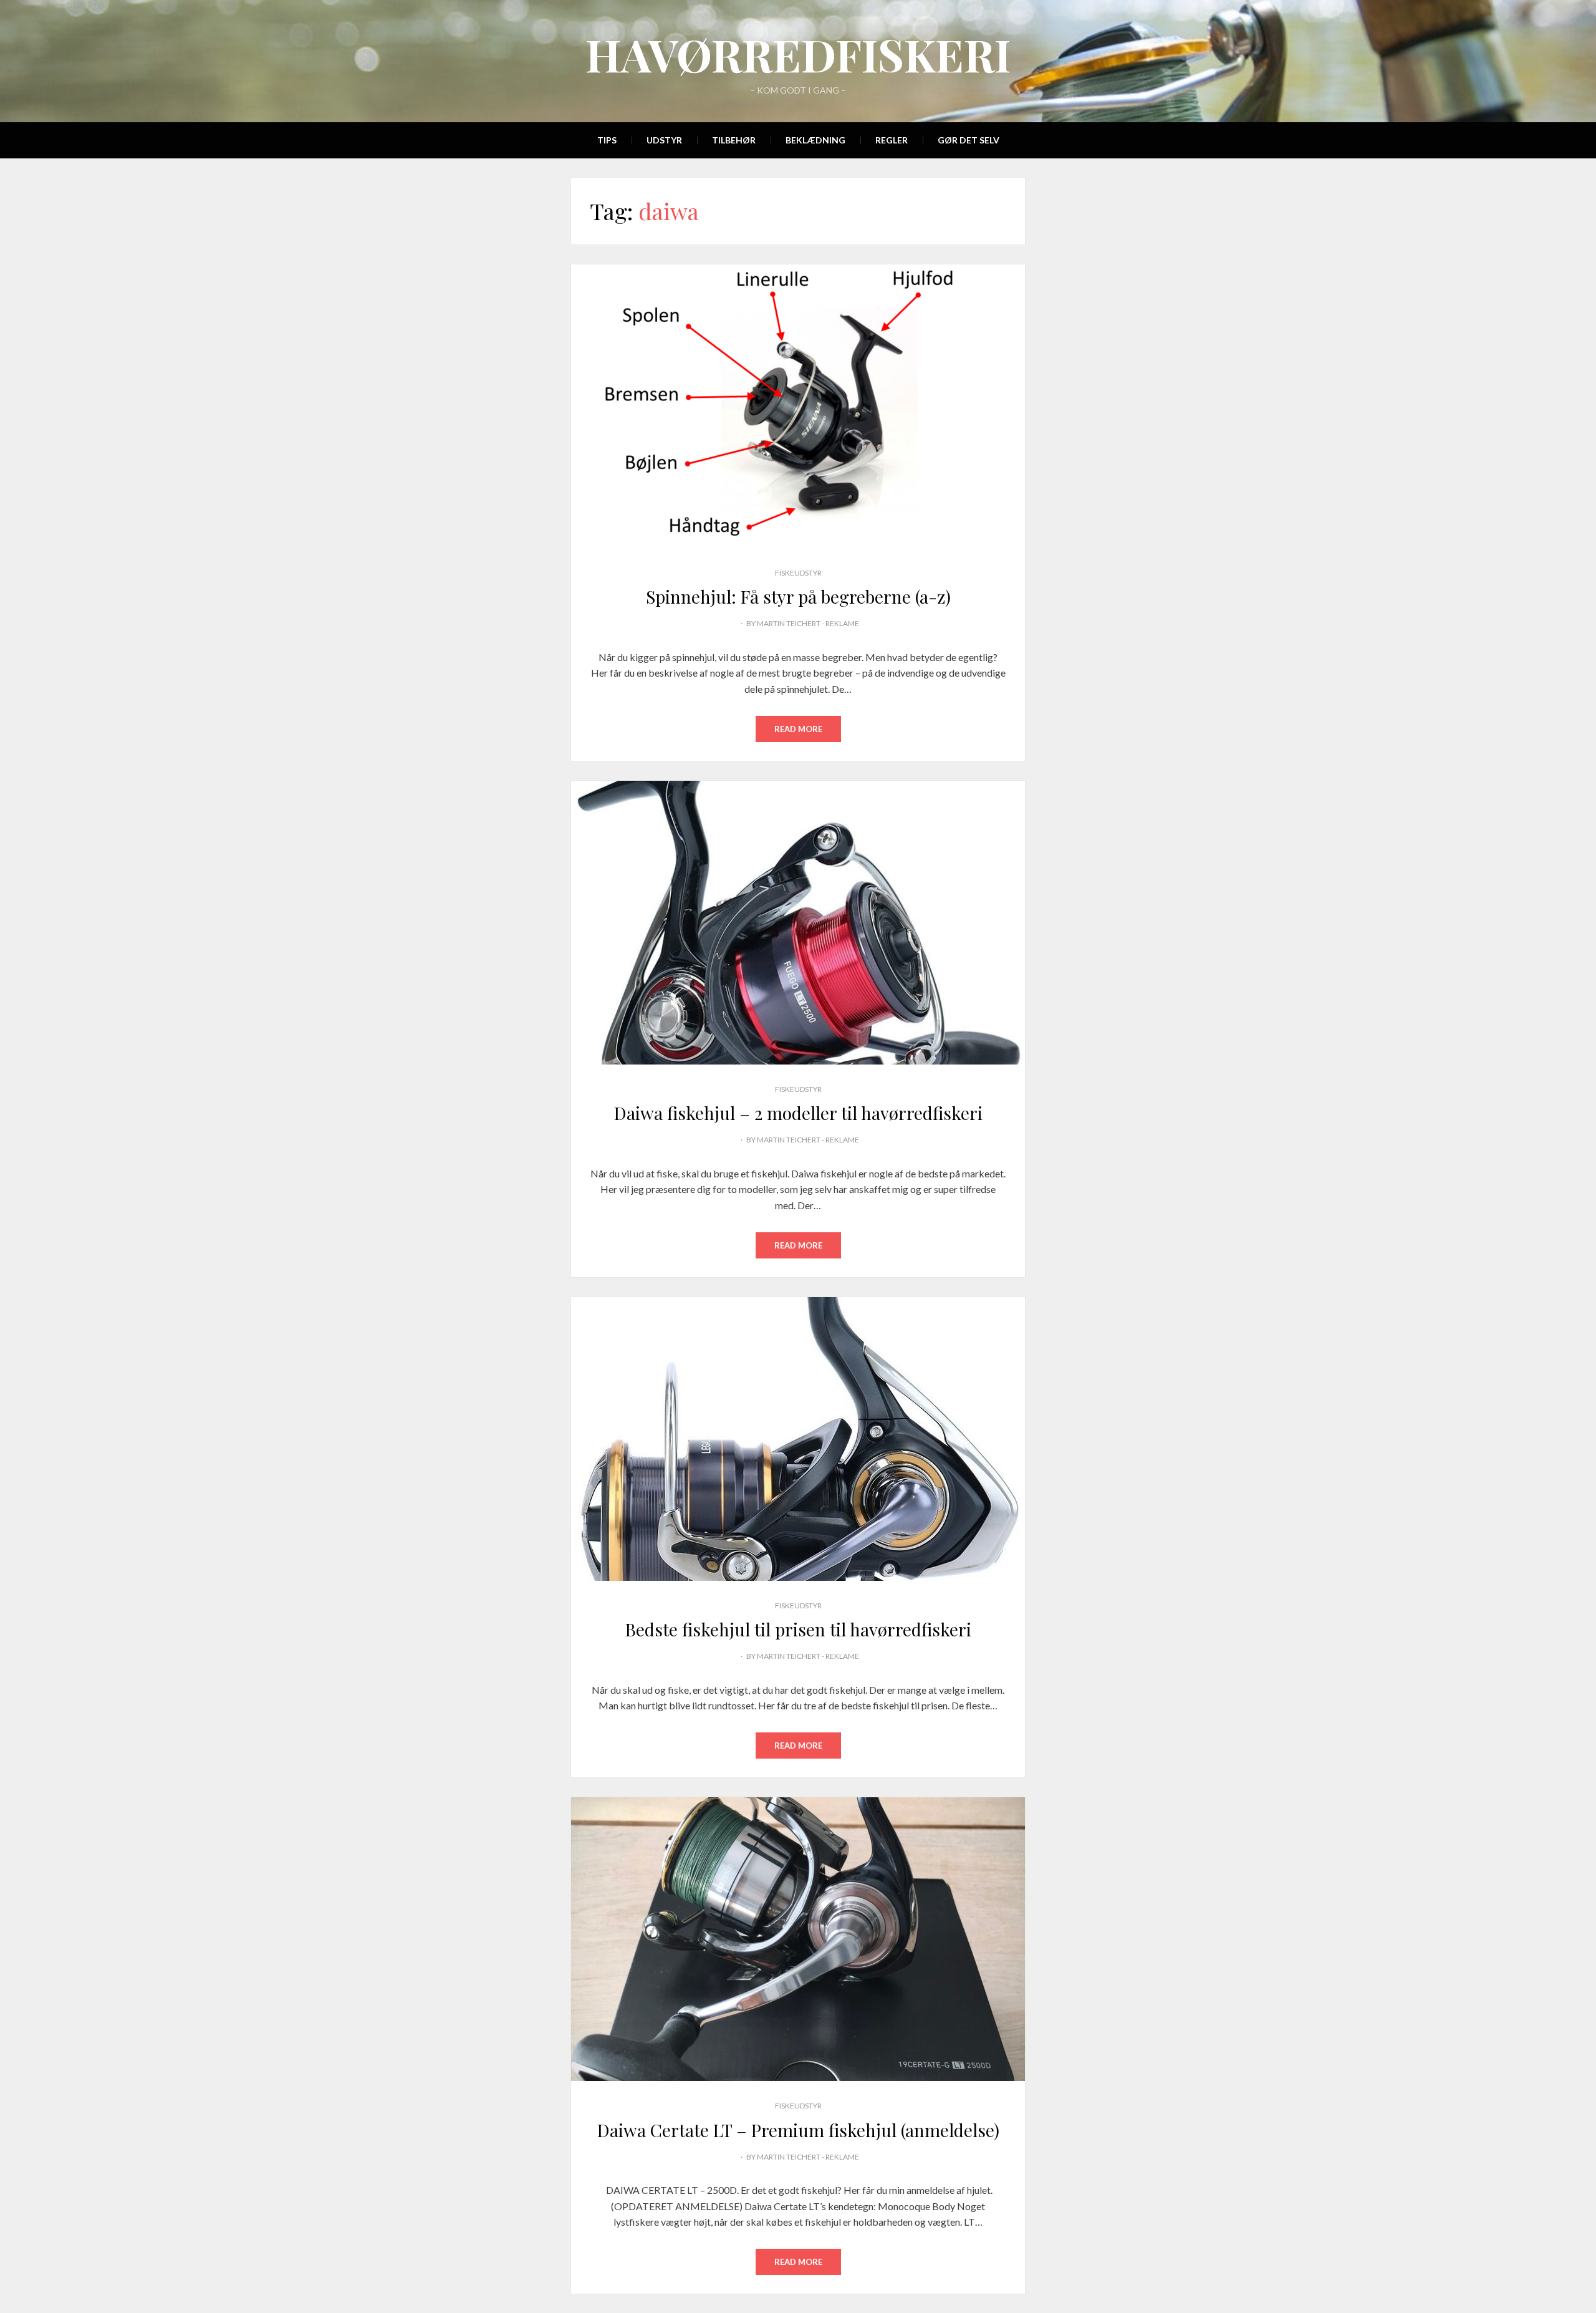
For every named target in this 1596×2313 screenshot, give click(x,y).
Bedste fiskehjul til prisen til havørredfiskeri (798, 1629)
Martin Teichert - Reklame (808, 623)
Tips (607, 140)
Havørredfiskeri (798, 54)
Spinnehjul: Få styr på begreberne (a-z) (798, 596)
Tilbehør (734, 140)
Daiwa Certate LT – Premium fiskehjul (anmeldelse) (798, 2130)
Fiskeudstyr (798, 573)
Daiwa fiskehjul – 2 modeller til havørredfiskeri (798, 1113)
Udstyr (664, 140)
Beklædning (815, 140)
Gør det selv (969, 140)
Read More (798, 729)
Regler (892, 140)
